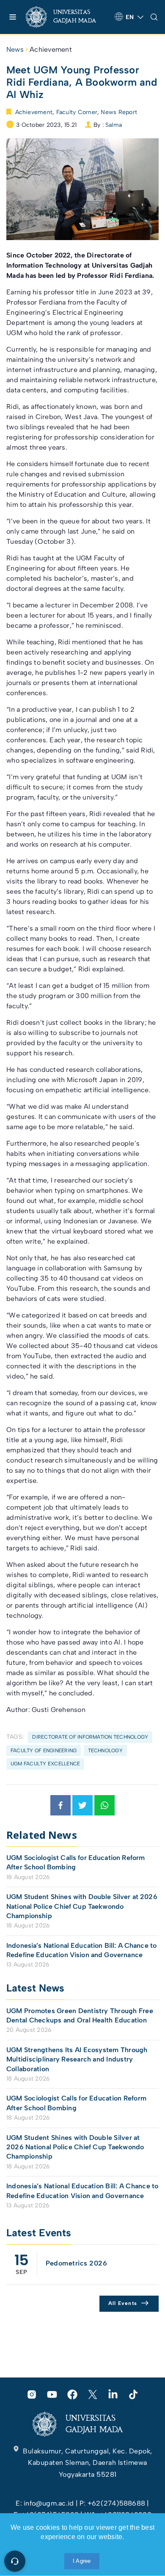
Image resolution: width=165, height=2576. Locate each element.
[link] (67, 17)
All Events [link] (123, 2303)
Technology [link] (105, 1751)
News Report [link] (119, 112)
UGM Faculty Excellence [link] (45, 1764)
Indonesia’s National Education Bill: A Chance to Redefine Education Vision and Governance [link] (81, 1950)
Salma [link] (114, 125)
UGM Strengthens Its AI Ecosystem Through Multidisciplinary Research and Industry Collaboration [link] (77, 2059)
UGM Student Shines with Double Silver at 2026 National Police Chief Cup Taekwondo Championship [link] (82, 1906)
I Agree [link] (82, 2561)
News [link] (15, 49)
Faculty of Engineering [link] (44, 1751)
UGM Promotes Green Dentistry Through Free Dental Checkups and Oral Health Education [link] (80, 2015)
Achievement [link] (51, 49)
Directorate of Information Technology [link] (90, 1737)
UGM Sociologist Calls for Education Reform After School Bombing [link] (76, 1862)
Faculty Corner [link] (77, 112)
